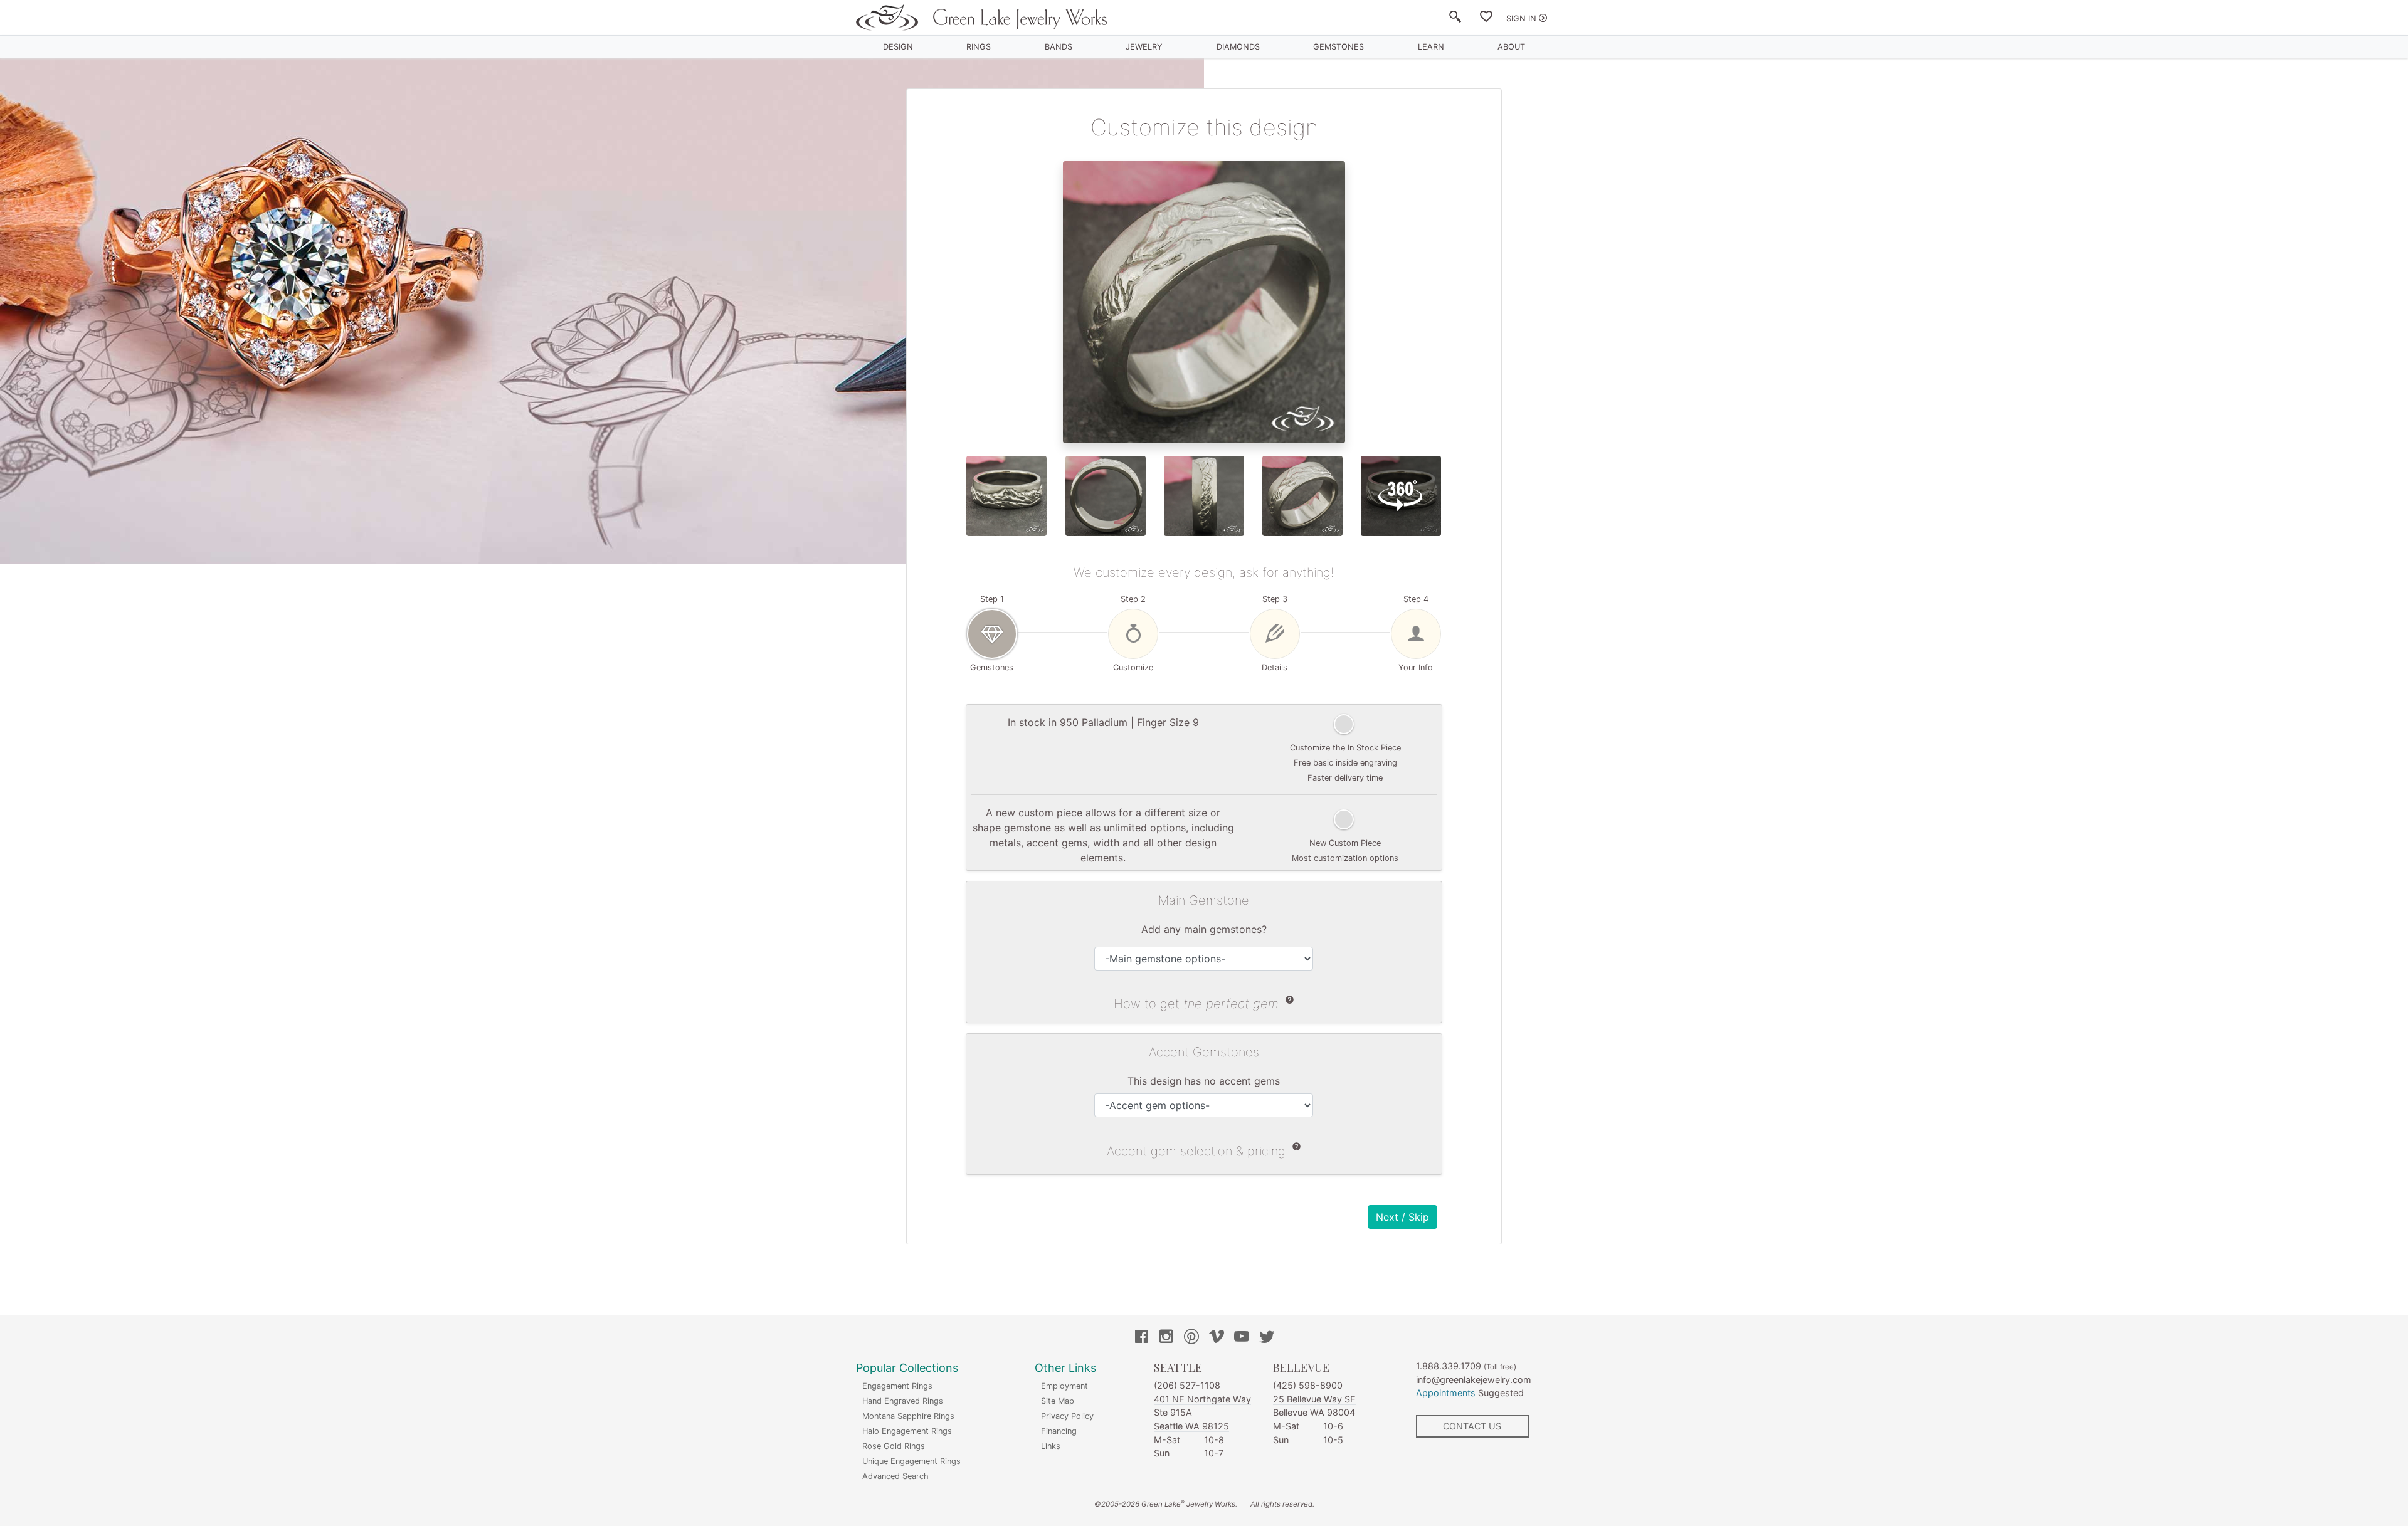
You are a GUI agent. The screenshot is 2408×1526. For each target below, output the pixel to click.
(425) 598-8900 (1308, 1385)
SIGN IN (1521, 18)
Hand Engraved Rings (903, 1401)
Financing (1059, 1431)
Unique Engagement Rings (911, 1461)
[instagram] (1166, 1338)
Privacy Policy (1067, 1416)
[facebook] (1141, 1338)
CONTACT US (1472, 1426)
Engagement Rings (897, 1386)
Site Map (1058, 1401)
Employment (1064, 1386)
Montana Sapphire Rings (908, 1416)
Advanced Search (895, 1476)
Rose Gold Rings (894, 1446)
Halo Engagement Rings (907, 1431)
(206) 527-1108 (1187, 1385)
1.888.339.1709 (1449, 1366)
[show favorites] (1486, 19)
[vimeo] (1217, 1338)
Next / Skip (1402, 1217)
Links (1051, 1446)
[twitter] (1267, 1338)
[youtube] (1242, 1338)
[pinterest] (1191, 1338)
